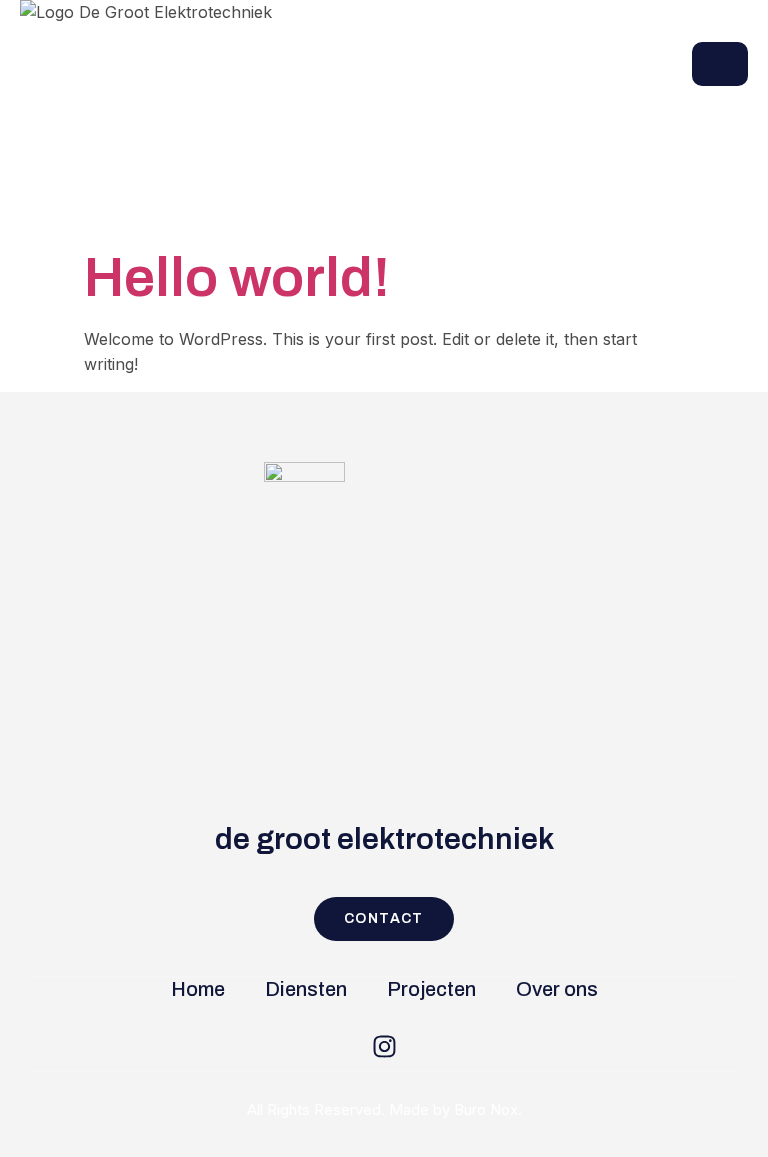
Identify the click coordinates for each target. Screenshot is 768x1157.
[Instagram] (384, 1046)
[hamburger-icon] (720, 64)
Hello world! (237, 277)
